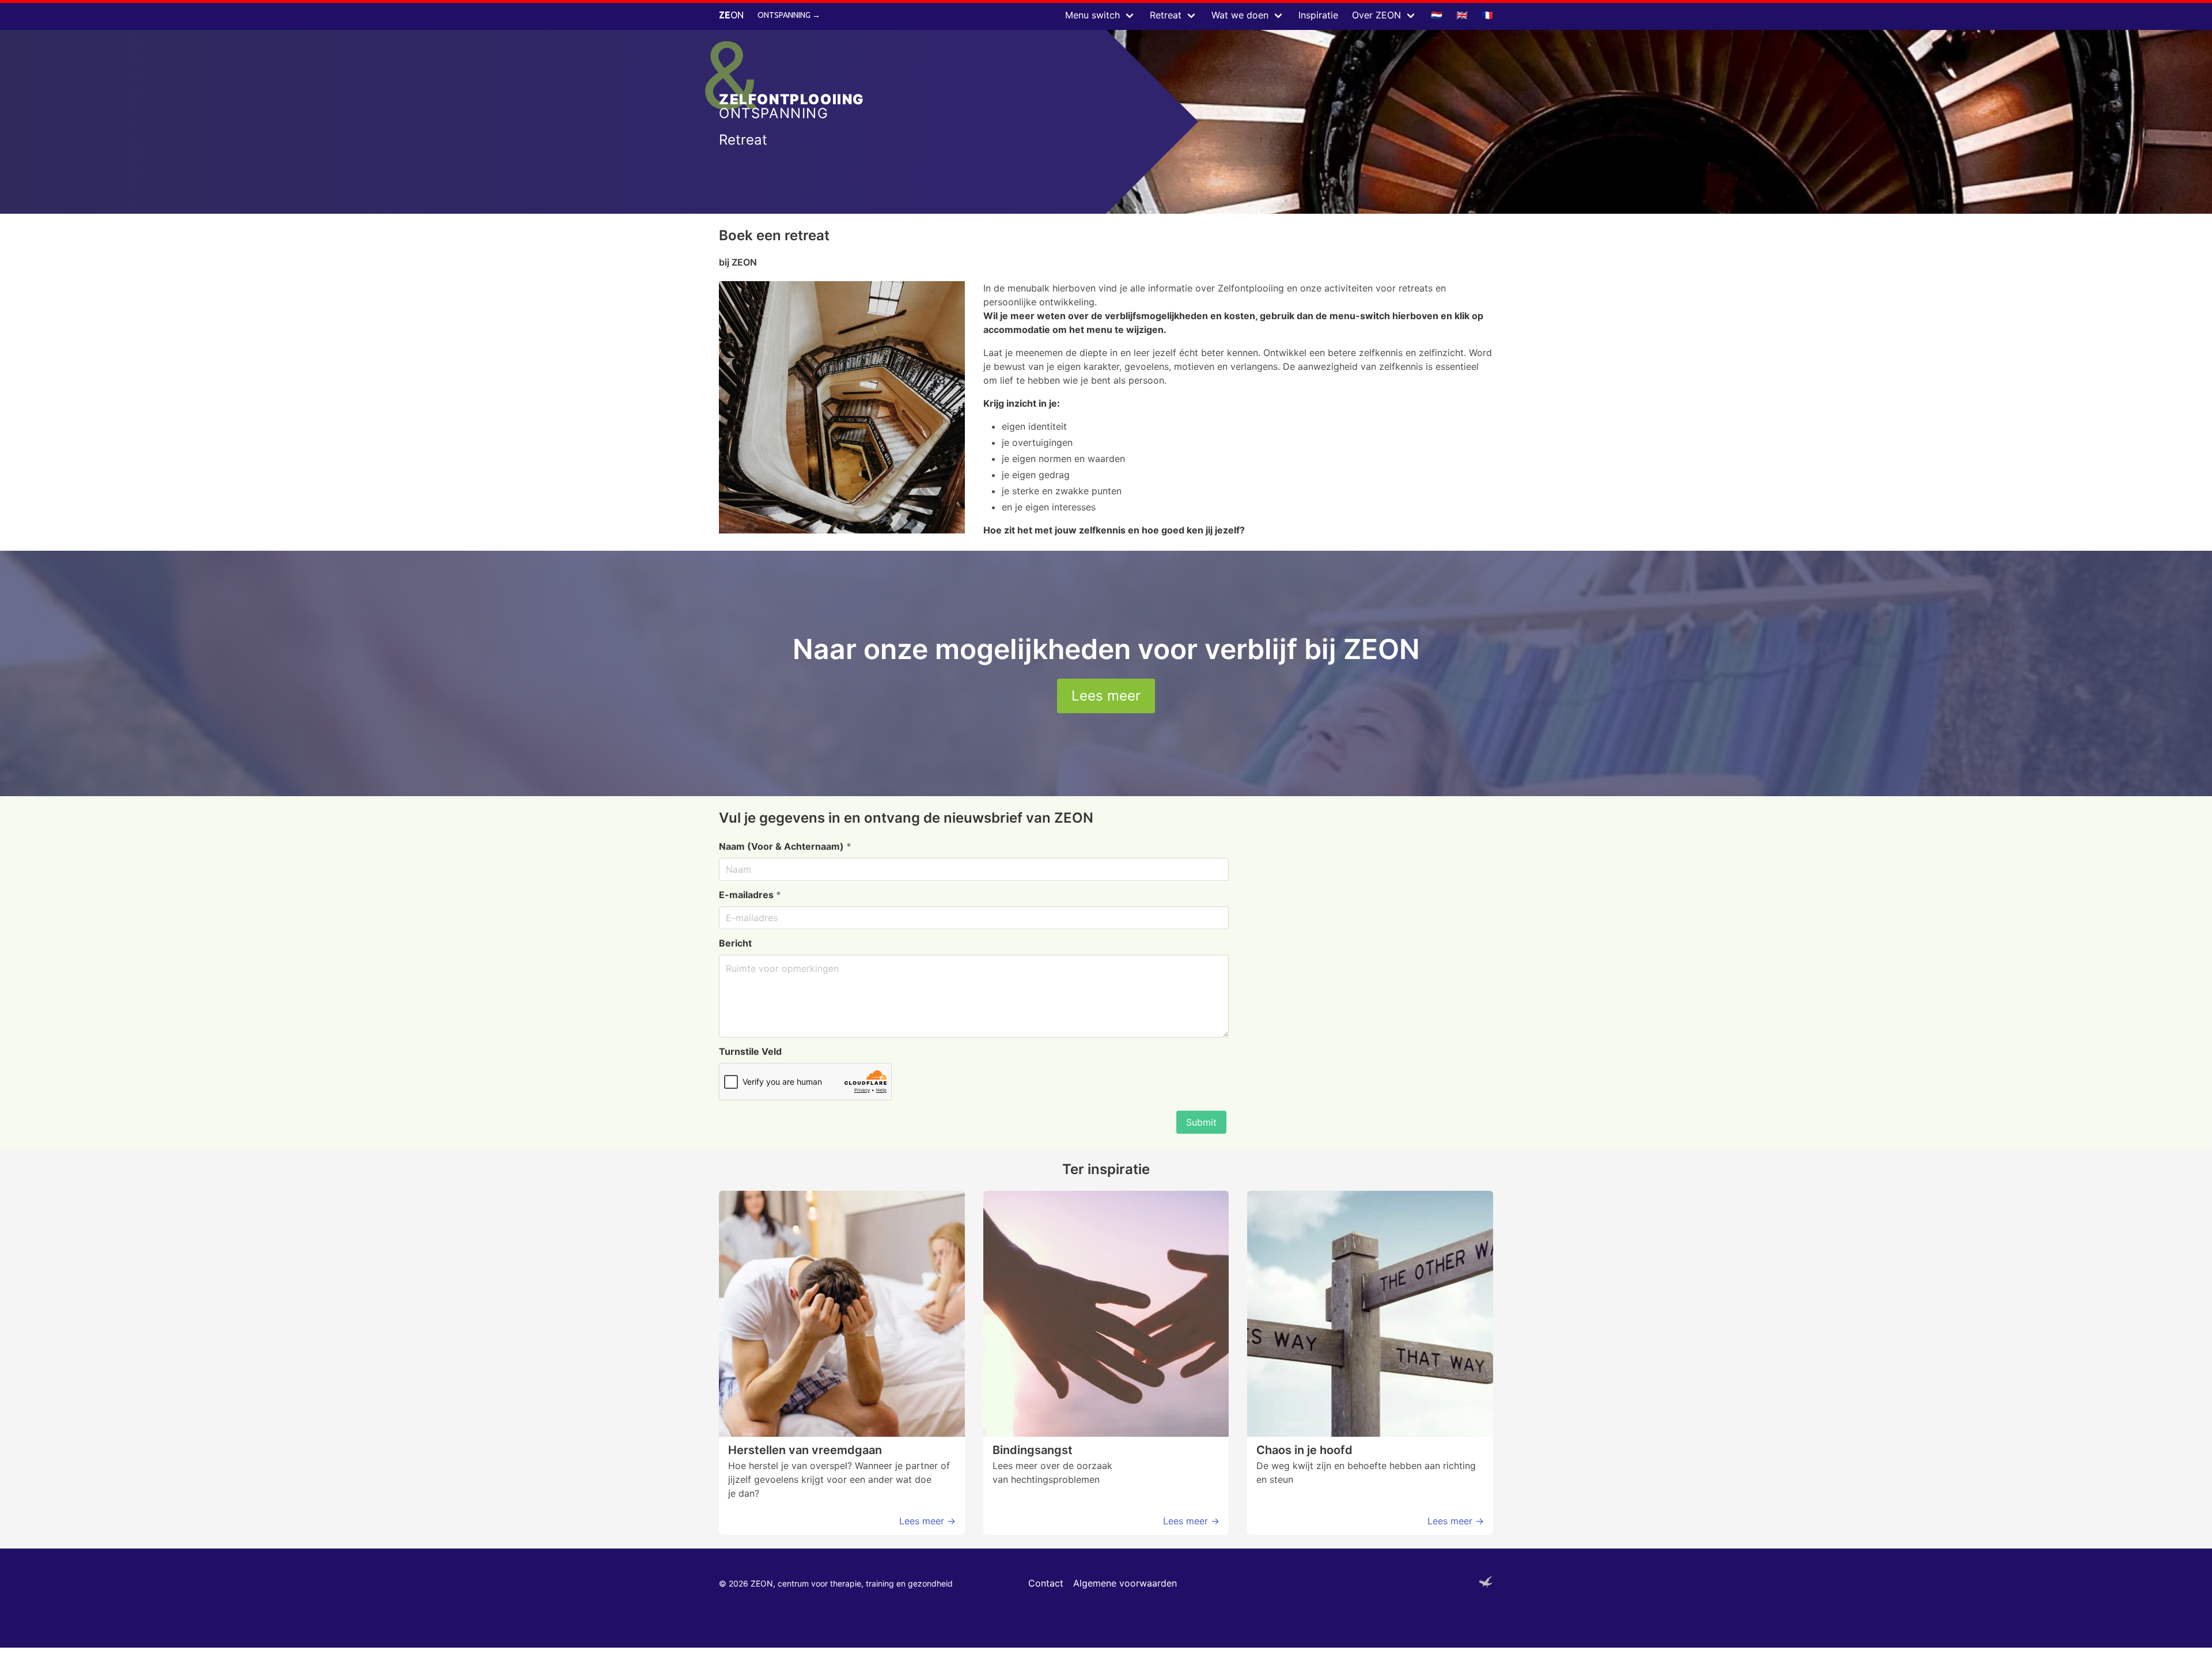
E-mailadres (750, 895)
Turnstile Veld (750, 1051)
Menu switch (1092, 15)
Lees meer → (927, 1521)
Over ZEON (1376, 15)
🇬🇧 (1462, 15)
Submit (1201, 1122)
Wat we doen (1240, 15)
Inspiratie (1318, 15)
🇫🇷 (1487, 15)
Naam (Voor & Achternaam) (785, 846)
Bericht (735, 943)
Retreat (1166, 15)
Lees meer (1106, 696)
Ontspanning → (789, 15)
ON (731, 15)
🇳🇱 (1437, 15)
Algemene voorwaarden (1125, 1583)
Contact (1046, 1583)
